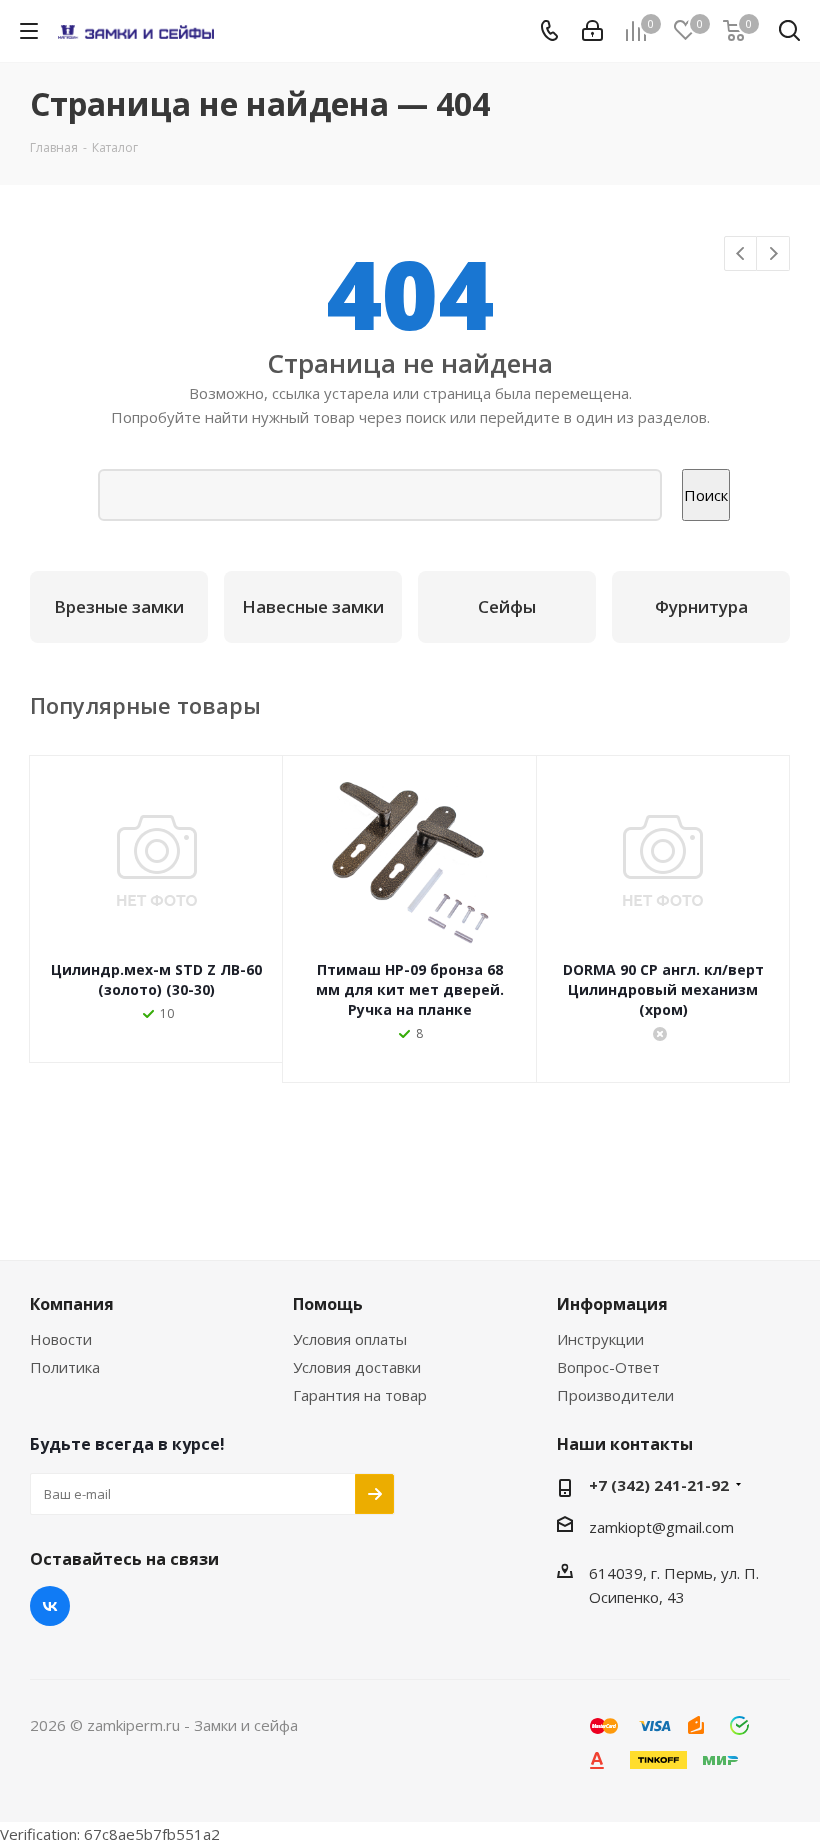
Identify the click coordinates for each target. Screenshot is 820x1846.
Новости (61, 1339)
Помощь (328, 1304)
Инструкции (600, 1339)
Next (773, 254)
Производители (615, 1395)
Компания (72, 1304)
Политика (65, 1367)
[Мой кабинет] (592, 31)
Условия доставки (357, 1367)
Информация (612, 1304)
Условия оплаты (350, 1339)
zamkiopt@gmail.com (661, 1527)
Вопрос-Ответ (608, 1367)
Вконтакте (50, 1606)
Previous (741, 254)
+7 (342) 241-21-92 (659, 1485)
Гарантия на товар (360, 1395)
